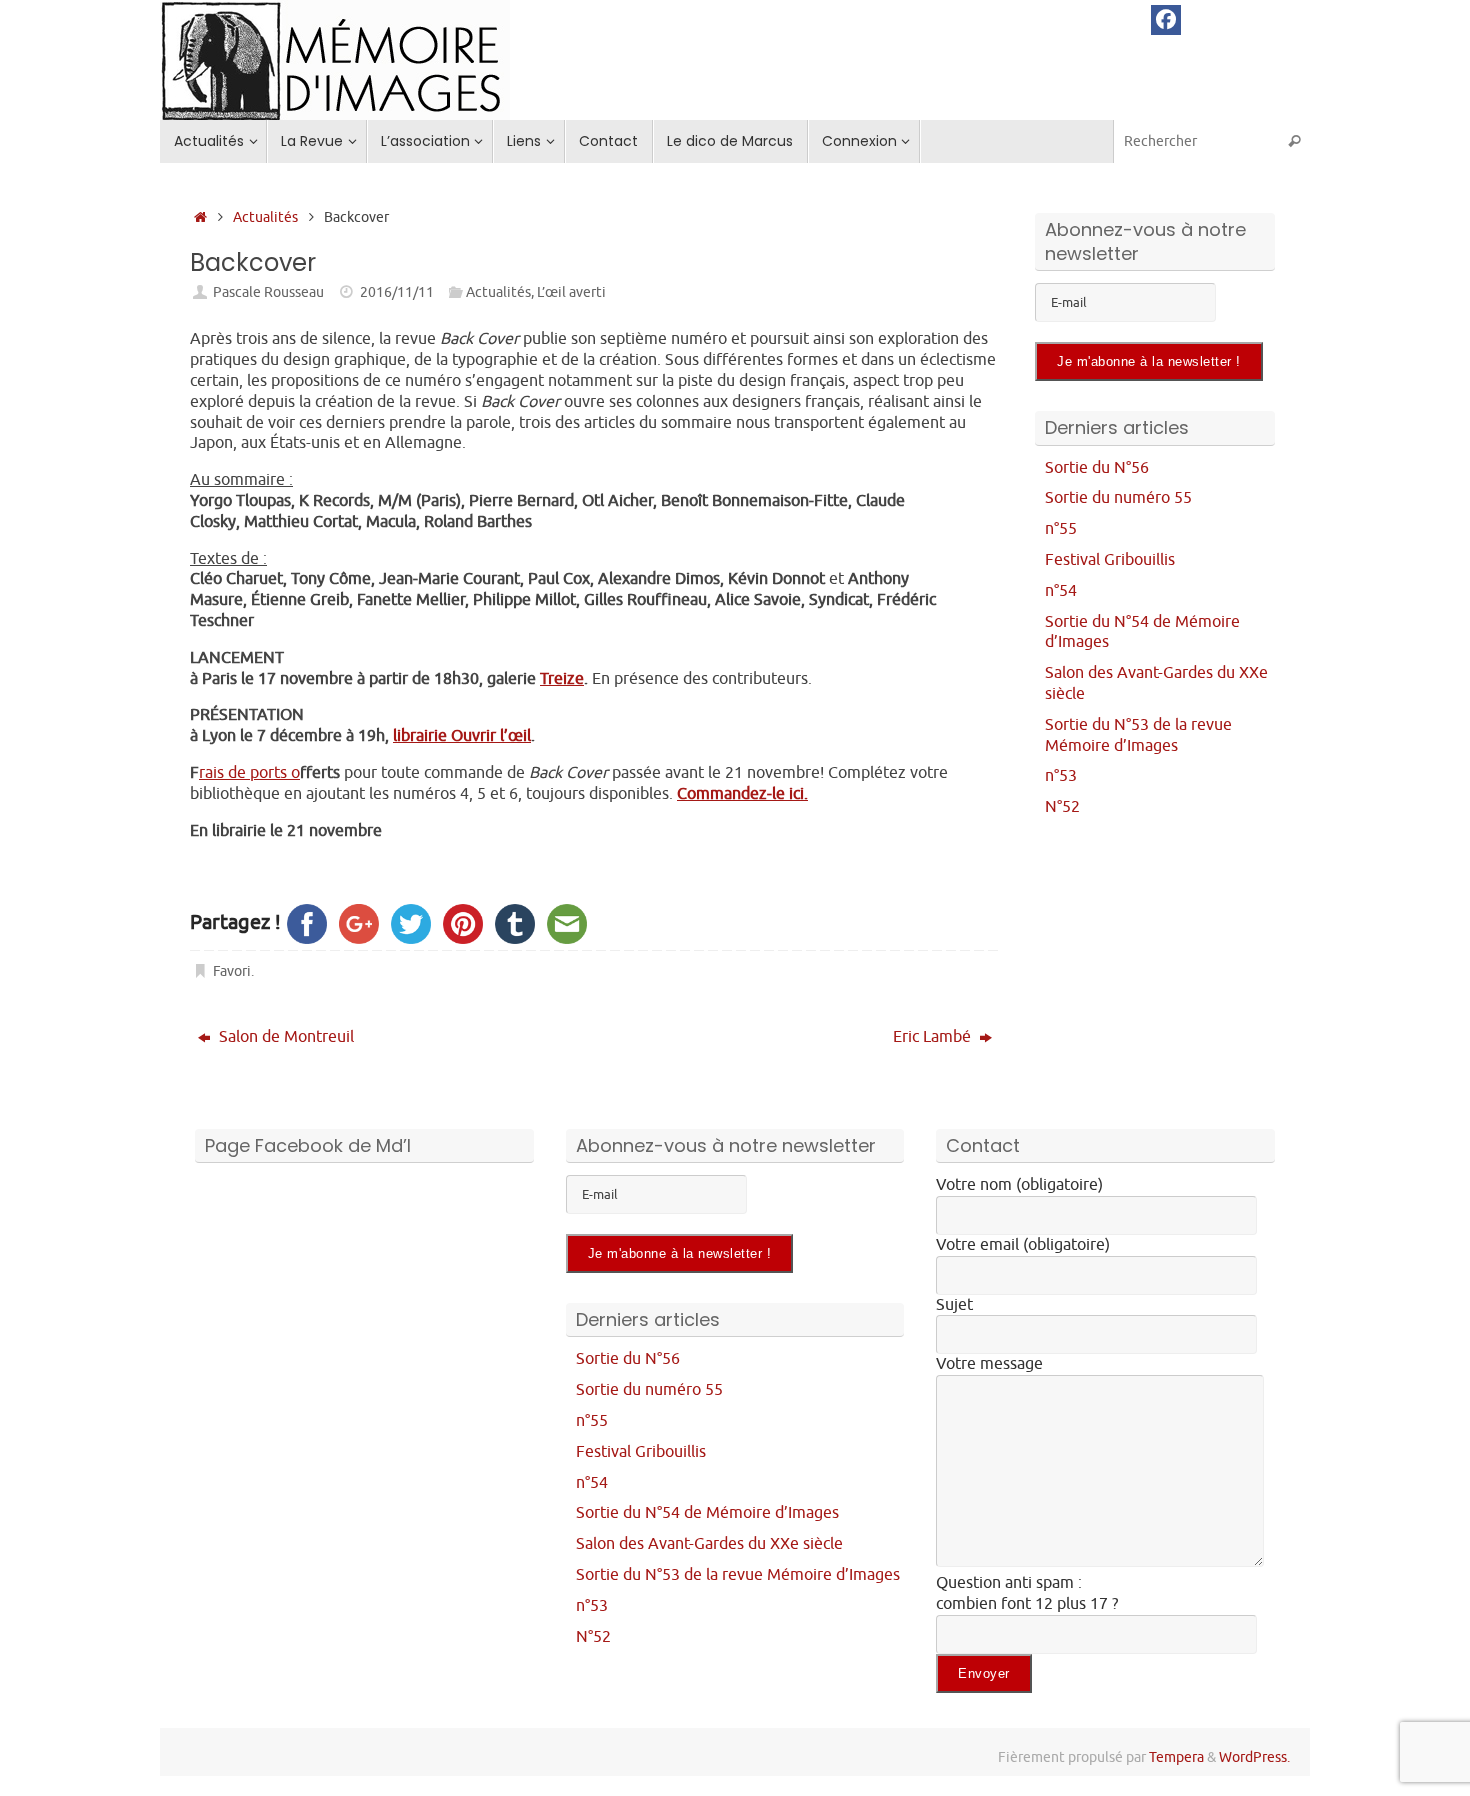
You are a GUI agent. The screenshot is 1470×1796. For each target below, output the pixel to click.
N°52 (1062, 807)
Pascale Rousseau (268, 292)
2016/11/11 (397, 292)
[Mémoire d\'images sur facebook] (1166, 20)
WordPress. (1254, 1757)
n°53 (1061, 776)
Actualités (265, 217)
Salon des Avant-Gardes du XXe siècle (709, 1544)
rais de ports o (249, 773)
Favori (232, 971)
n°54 (1061, 591)
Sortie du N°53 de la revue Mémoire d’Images (1138, 735)
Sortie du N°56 (1097, 468)
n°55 (1061, 529)
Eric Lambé (934, 1037)
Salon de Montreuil (284, 1037)
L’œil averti (571, 292)
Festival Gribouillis (1110, 560)
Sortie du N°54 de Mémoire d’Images (707, 1513)
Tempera (1176, 1757)
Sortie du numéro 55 (1118, 498)
